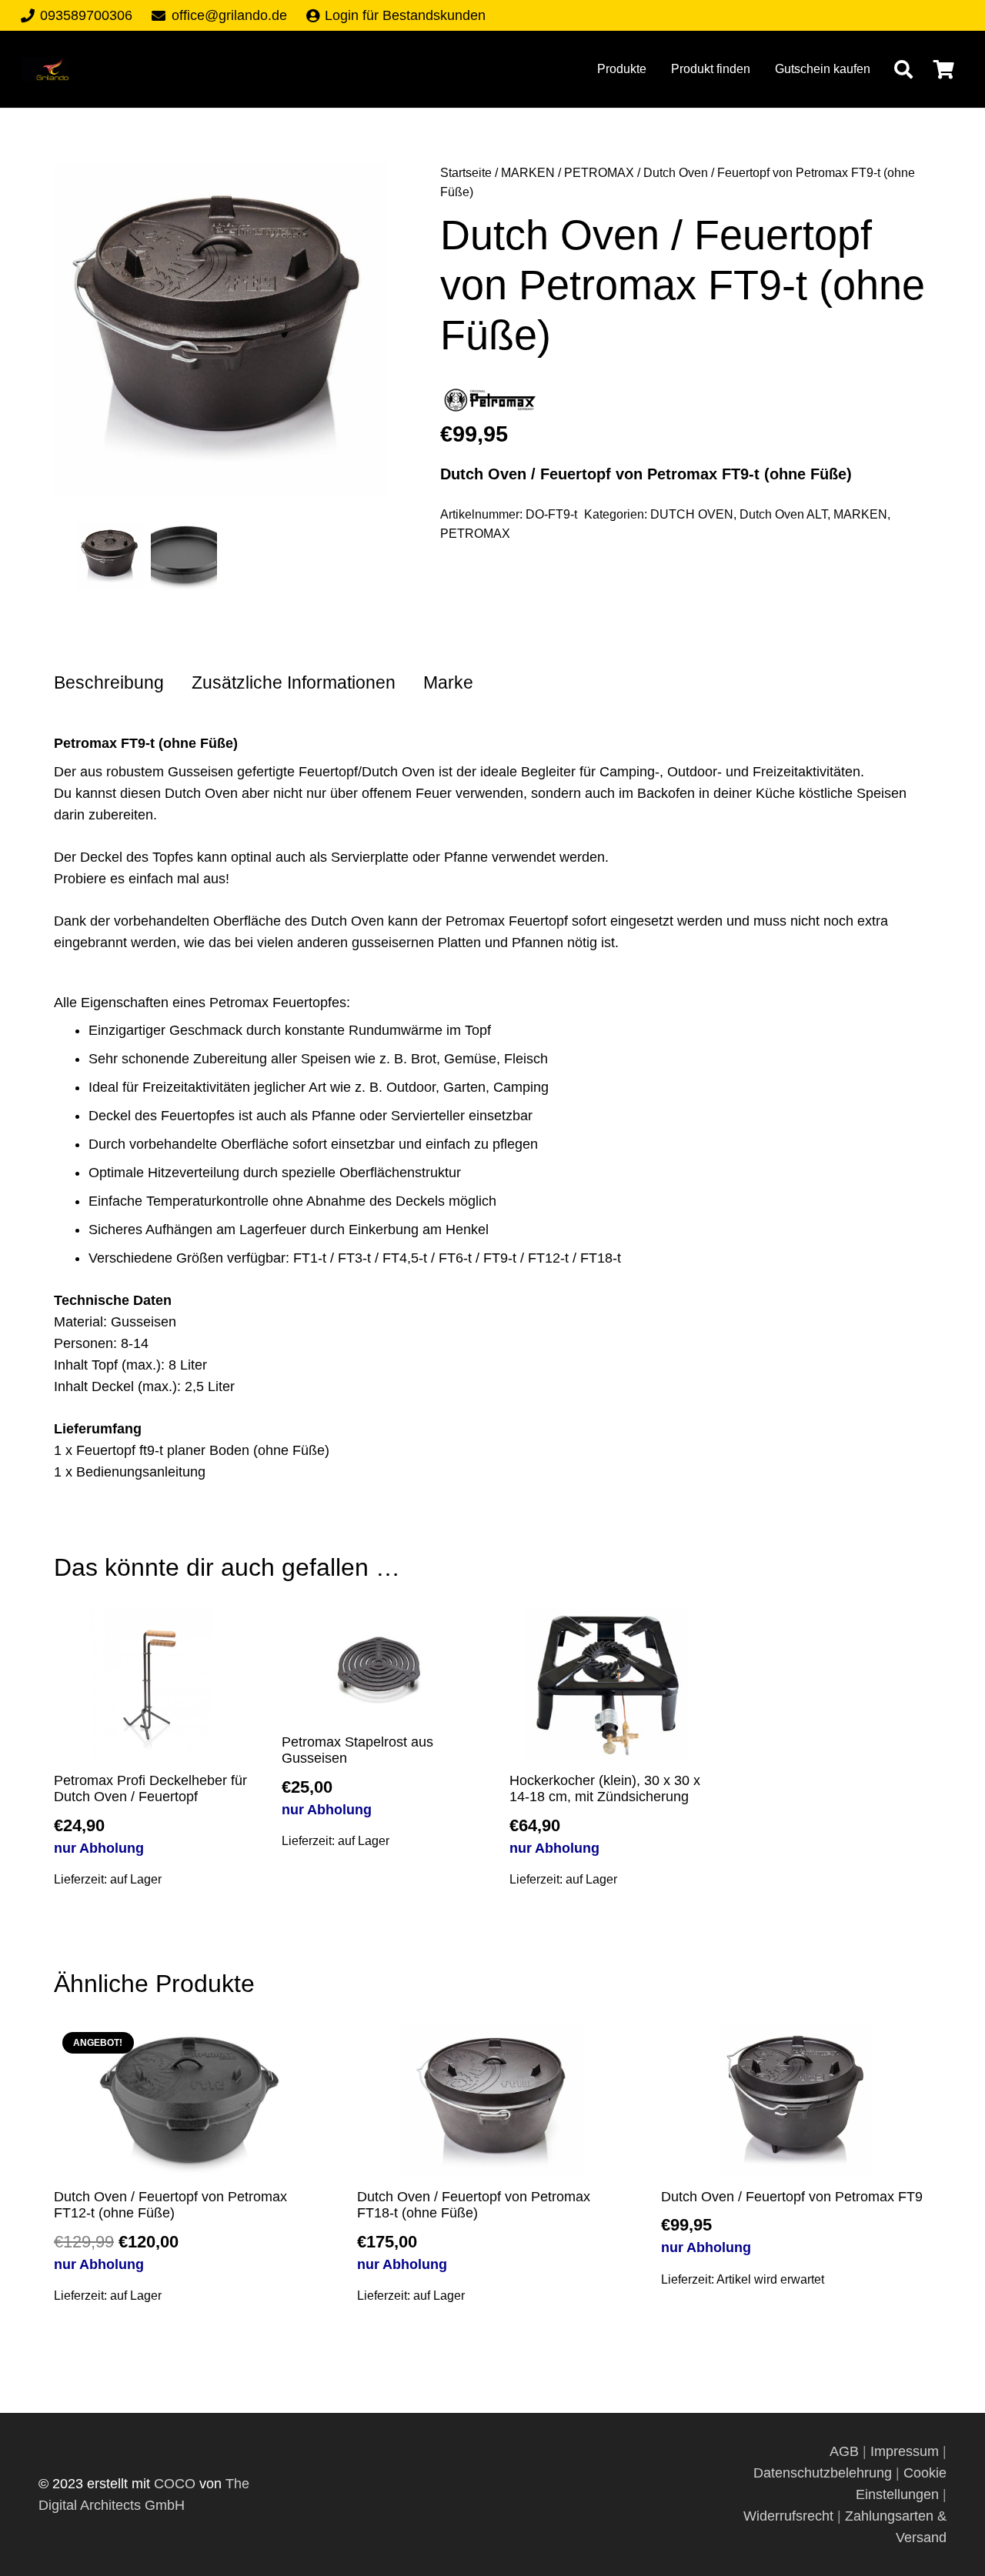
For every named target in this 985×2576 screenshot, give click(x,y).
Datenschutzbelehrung (823, 2473)
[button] (903, 69)
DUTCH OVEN (692, 514)
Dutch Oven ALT (783, 514)
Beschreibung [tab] (109, 683)
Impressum (905, 2451)
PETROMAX (599, 172)
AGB (846, 2451)
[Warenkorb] (944, 69)
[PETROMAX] (490, 404)
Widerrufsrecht (788, 2516)
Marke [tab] (448, 683)
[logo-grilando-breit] (45, 69)
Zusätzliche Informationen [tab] (294, 683)
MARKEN (528, 172)
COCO (175, 2484)
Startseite (466, 172)
